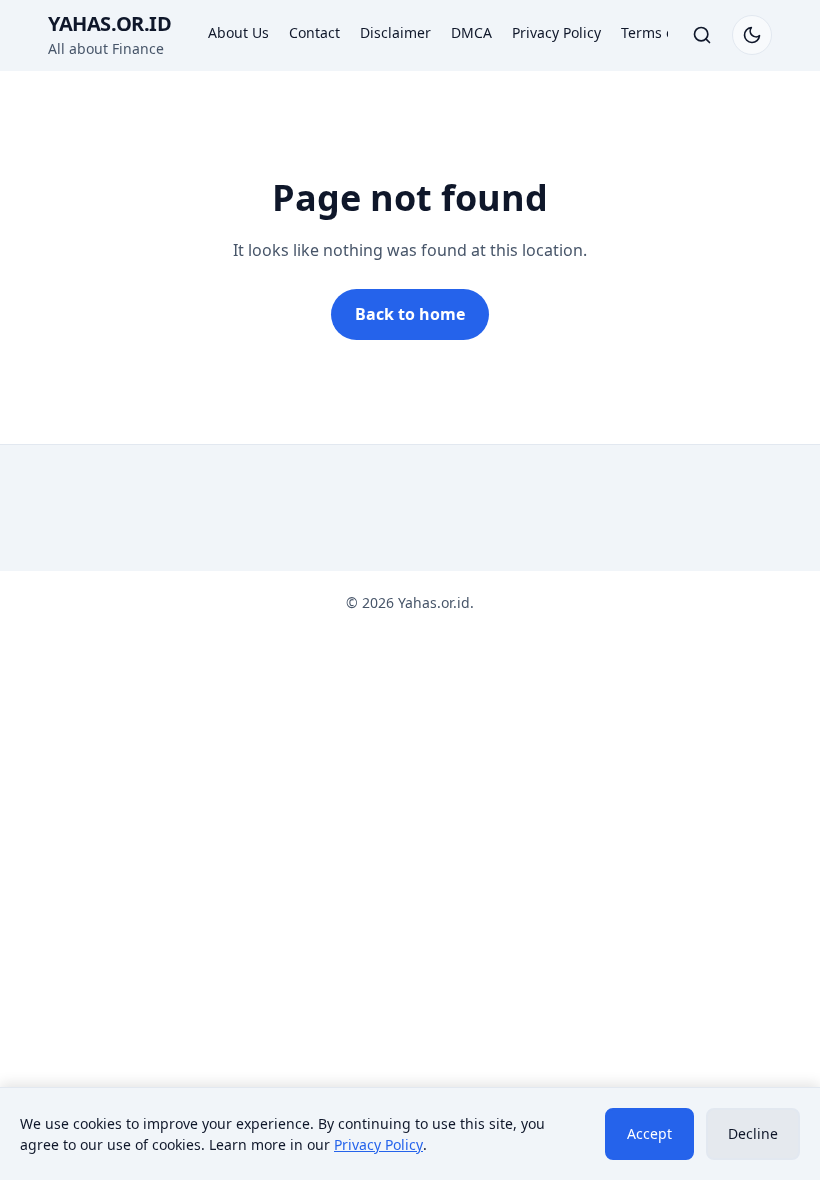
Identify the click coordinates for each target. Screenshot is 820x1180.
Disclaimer (395, 32)
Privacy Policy (556, 32)
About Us (238, 32)
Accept (649, 1133)
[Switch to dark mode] (752, 35)
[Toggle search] (702, 35)
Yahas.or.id (110, 23)
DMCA (471, 32)
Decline (753, 1133)
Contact (314, 32)
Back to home (410, 314)
